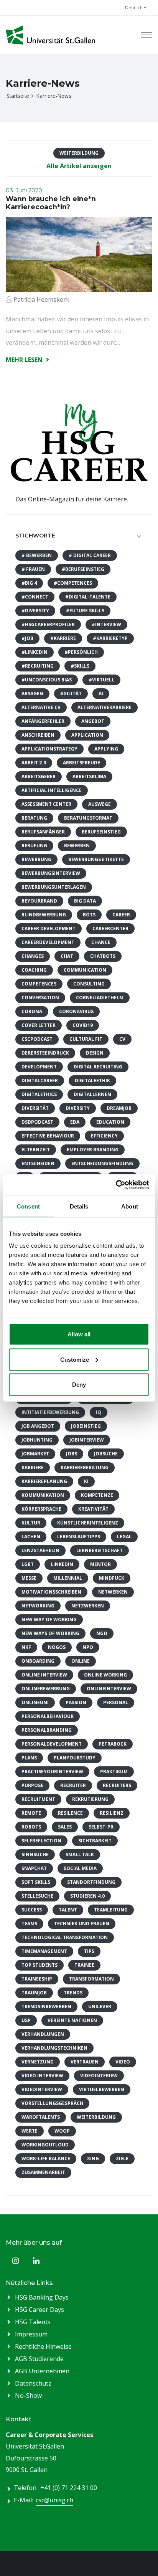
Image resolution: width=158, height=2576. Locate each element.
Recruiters (117, 1785)
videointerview (42, 2089)
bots (89, 915)
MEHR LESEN (25, 360)
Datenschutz (33, 2383)
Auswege (100, 804)
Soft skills (36, 1882)
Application (87, 735)
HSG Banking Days (42, 2297)
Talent (68, 1910)
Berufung (34, 846)
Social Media (80, 1868)
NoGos (57, 1647)
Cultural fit (86, 1039)
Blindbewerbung (44, 915)
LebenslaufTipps (79, 1537)
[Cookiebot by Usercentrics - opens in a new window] (116, 1185)
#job (27, 638)
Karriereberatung (85, 1467)
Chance (101, 942)
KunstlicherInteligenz (88, 1523)
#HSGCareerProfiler (48, 624)
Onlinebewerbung (46, 1689)
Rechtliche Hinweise (43, 2346)
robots (31, 1827)
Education (110, 1122)
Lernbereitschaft (100, 1550)
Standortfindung (91, 1882)
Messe (29, 1578)
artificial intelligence (52, 790)
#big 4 (29, 583)
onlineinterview (109, 1689)
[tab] (79, 536)
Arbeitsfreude (81, 763)
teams (29, 1924)
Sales (65, 1827)
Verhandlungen (43, 2034)
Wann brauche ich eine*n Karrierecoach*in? (51, 203)
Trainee (84, 1965)
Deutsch (134, 7)
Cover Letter (39, 1025)
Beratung (34, 818)
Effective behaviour (48, 1136)
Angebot (93, 721)
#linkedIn (35, 652)
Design (95, 1053)
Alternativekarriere (105, 707)
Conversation (40, 998)
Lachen (31, 1537)
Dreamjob (119, 1108)
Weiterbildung (96, 2117)
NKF (26, 1647)
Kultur (31, 1523)
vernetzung (38, 2062)
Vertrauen (85, 2062)
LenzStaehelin (40, 1550)
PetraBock (113, 1744)
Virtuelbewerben (102, 2089)
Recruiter (73, 1785)
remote (31, 1813)
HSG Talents (33, 2322)
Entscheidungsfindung (102, 1163)
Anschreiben (38, 735)
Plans (29, 1758)
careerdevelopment (48, 942)
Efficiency (104, 1136)
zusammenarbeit (43, 2172)
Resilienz (112, 1813)
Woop (62, 2131)
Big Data (85, 901)
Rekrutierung (90, 1799)
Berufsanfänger (43, 832)
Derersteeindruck (45, 1053)
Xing (93, 2159)
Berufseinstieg (101, 832)
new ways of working (50, 1633)
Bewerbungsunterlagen (54, 887)
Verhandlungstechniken (54, 2048)
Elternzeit (36, 1150)
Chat (67, 956)
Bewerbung (36, 859)
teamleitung (111, 1910)
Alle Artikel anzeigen (79, 166)
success (32, 1910)
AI (101, 694)
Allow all (79, 1334)
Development (39, 1067)
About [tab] (130, 1206)
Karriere (33, 1467)
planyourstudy (75, 1758)
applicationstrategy (49, 749)
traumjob (34, 1993)
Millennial (68, 1578)
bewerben (77, 846)
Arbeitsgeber (39, 776)
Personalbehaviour (48, 1716)
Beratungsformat (88, 818)
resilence (70, 1813)
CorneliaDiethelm (100, 998)
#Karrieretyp (110, 638)
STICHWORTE (35, 536)
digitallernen (92, 1094)
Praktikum (114, 1772)
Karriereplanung (44, 1481)
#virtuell (101, 680)
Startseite (18, 96)
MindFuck (112, 1578)
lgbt (28, 1564)
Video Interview (42, 2076)
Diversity (78, 1108)
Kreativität (93, 1509)
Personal (116, 1702)
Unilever (100, 2006)
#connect (35, 597)
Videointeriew (99, 2076)
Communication (85, 970)
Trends (73, 1993)
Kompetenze (97, 1495)
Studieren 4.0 (87, 1896)
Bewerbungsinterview (51, 873)
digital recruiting (98, 1067)
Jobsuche (106, 1454)
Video (123, 2062)
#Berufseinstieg (83, 569)
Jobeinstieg (86, 1426)
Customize (75, 1359)
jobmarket (35, 1454)
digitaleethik (92, 1080)
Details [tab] (79, 1206)
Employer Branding (93, 1150)
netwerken (113, 1592)
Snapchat (34, 1868)
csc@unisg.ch (54, 2500)
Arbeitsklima (89, 776)
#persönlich (81, 652)
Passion (76, 1702)
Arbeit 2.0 (34, 763)
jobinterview (87, 1440)
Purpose (32, 1785)
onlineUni (35, 1702)
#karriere (63, 638)
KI (86, 1481)
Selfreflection (41, 1841)
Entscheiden (38, 1163)
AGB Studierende (39, 2359)
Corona (32, 1011)
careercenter (110, 928)
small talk (80, 1854)
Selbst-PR (101, 1827)
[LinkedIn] (36, 2261)
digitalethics (39, 1094)
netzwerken (88, 1606)
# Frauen (33, 569)
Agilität (71, 694)
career (121, 915)
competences (39, 984)
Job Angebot (38, 1426)
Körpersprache (41, 1509)
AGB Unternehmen (42, 2371)
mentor (100, 1564)
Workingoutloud (45, 2145)
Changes (33, 956)
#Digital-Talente (88, 597)
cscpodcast (37, 1039)
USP (26, 2020)
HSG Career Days (39, 2310)
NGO (102, 1633)
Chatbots (103, 956)
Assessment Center (46, 804)
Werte (30, 2131)
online (81, 1661)
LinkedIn (62, 1564)
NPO (88, 1647)
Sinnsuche (35, 1854)
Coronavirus (76, 1011)
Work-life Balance (46, 2159)
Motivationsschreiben (51, 1592)
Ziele (122, 2159)
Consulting (89, 984)
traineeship (37, 1979)
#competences (73, 583)
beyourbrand (39, 901)
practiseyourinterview (52, 1772)
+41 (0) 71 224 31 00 (69, 2488)
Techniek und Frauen (82, 1924)
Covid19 (83, 1025)
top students (39, 1965)
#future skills (85, 611)
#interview (106, 624)
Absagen (32, 694)
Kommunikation (43, 1495)
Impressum (31, 2334)
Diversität (35, 1108)
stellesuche (37, 1896)
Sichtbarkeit (95, 1841)
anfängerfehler (43, 721)
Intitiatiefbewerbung (50, 1412)
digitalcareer (40, 1080)
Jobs (72, 1454)
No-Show (28, 2396)
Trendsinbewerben (46, 2006)
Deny (79, 1385)
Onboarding (38, 1661)
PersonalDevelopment (52, 1744)
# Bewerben (37, 555)
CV (122, 1039)
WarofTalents (41, 2117)
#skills (80, 666)
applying (106, 749)
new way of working (49, 1620)
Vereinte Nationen (72, 2020)
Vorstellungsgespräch (52, 2103)
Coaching (34, 970)
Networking (38, 1606)
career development (49, 928)
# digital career (90, 555)
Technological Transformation (65, 1937)
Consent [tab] (28, 1206)
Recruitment (38, 1799)
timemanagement (44, 1951)
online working (105, 1675)
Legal (124, 1537)
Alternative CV (41, 707)
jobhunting (37, 1440)
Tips (89, 1951)
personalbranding (47, 1730)
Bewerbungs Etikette (96, 859)
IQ (99, 1412)
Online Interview (44, 1675)
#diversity (35, 611)
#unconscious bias (47, 680)
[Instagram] (15, 2261)
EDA (75, 1122)
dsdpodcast (37, 1122)
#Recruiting (38, 666)
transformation (91, 1979)
